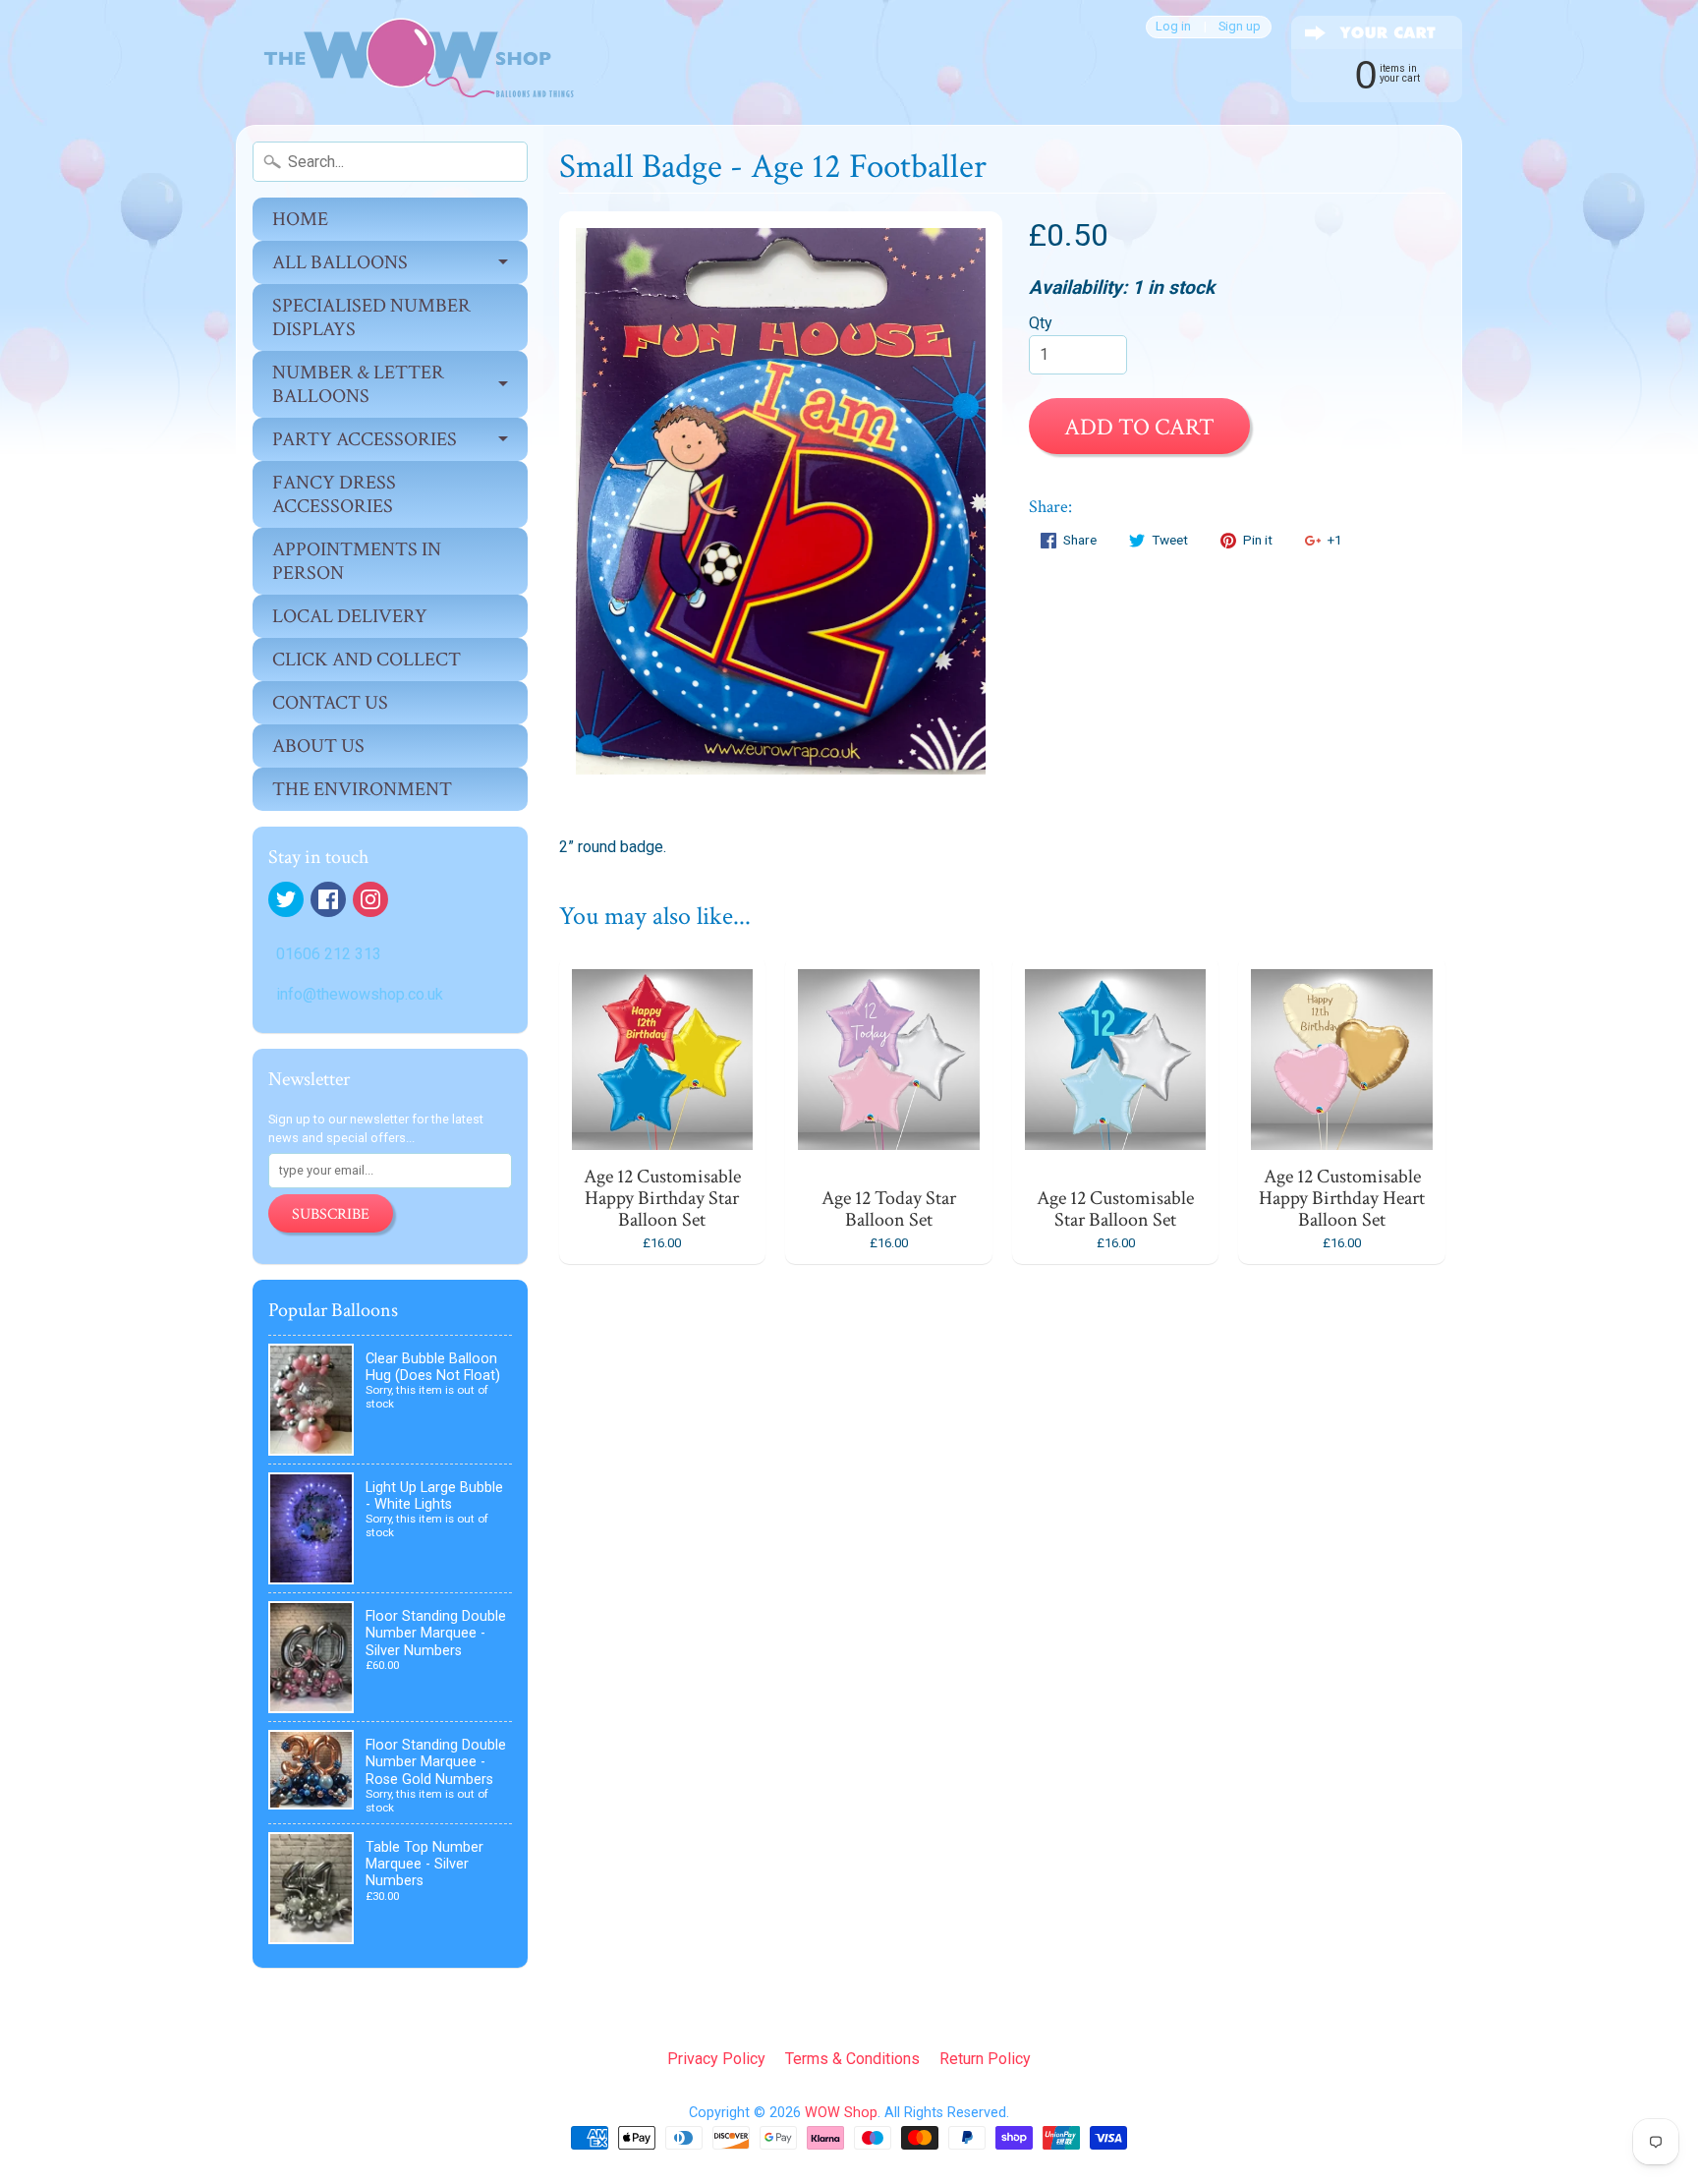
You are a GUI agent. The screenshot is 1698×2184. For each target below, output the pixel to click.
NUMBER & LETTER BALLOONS (358, 384)
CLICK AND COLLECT (367, 660)
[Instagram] (370, 899)
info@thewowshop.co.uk (360, 994)
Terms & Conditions (852, 2059)
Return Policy (985, 2059)
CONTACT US (330, 703)
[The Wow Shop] (408, 62)
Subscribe (331, 1214)
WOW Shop (841, 2113)
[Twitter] (286, 899)
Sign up (1240, 27)
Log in (1173, 27)
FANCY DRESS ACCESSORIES (334, 494)
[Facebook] (328, 899)
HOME (300, 219)
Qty (1041, 323)
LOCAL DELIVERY (350, 616)
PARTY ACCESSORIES (365, 439)
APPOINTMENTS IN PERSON (357, 561)
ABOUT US (318, 746)
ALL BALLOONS (340, 262)
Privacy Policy (716, 2059)
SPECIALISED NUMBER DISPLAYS (371, 317)
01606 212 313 (329, 954)
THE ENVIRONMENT (362, 789)
